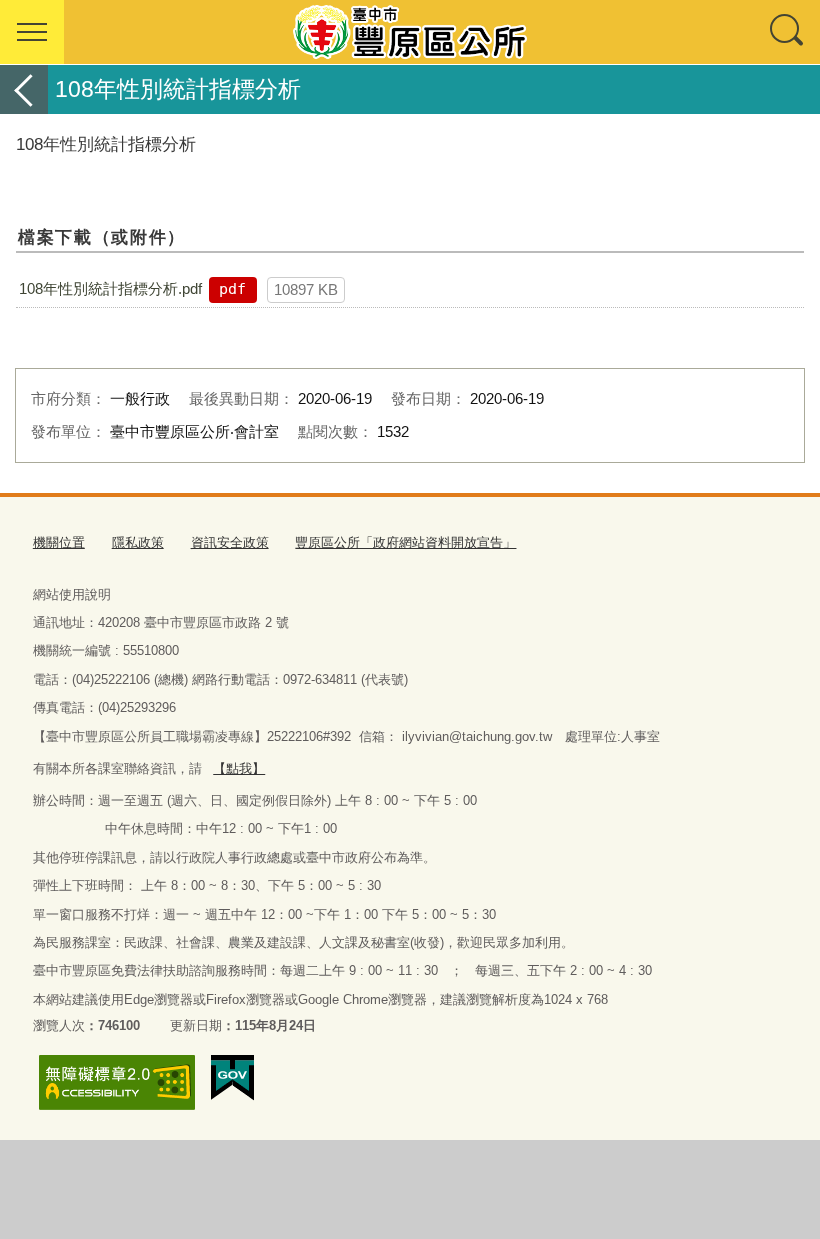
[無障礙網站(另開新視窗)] (117, 1082)
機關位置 (59, 542)
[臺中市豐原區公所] (410, 32)
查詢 (788, 32)
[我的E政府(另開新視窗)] (232, 1078)
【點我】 (239, 768)
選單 (32, 32)
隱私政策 (138, 542)
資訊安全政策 (230, 542)
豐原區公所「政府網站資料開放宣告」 (405, 542)
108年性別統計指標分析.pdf (110, 288)
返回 (24, 89)
